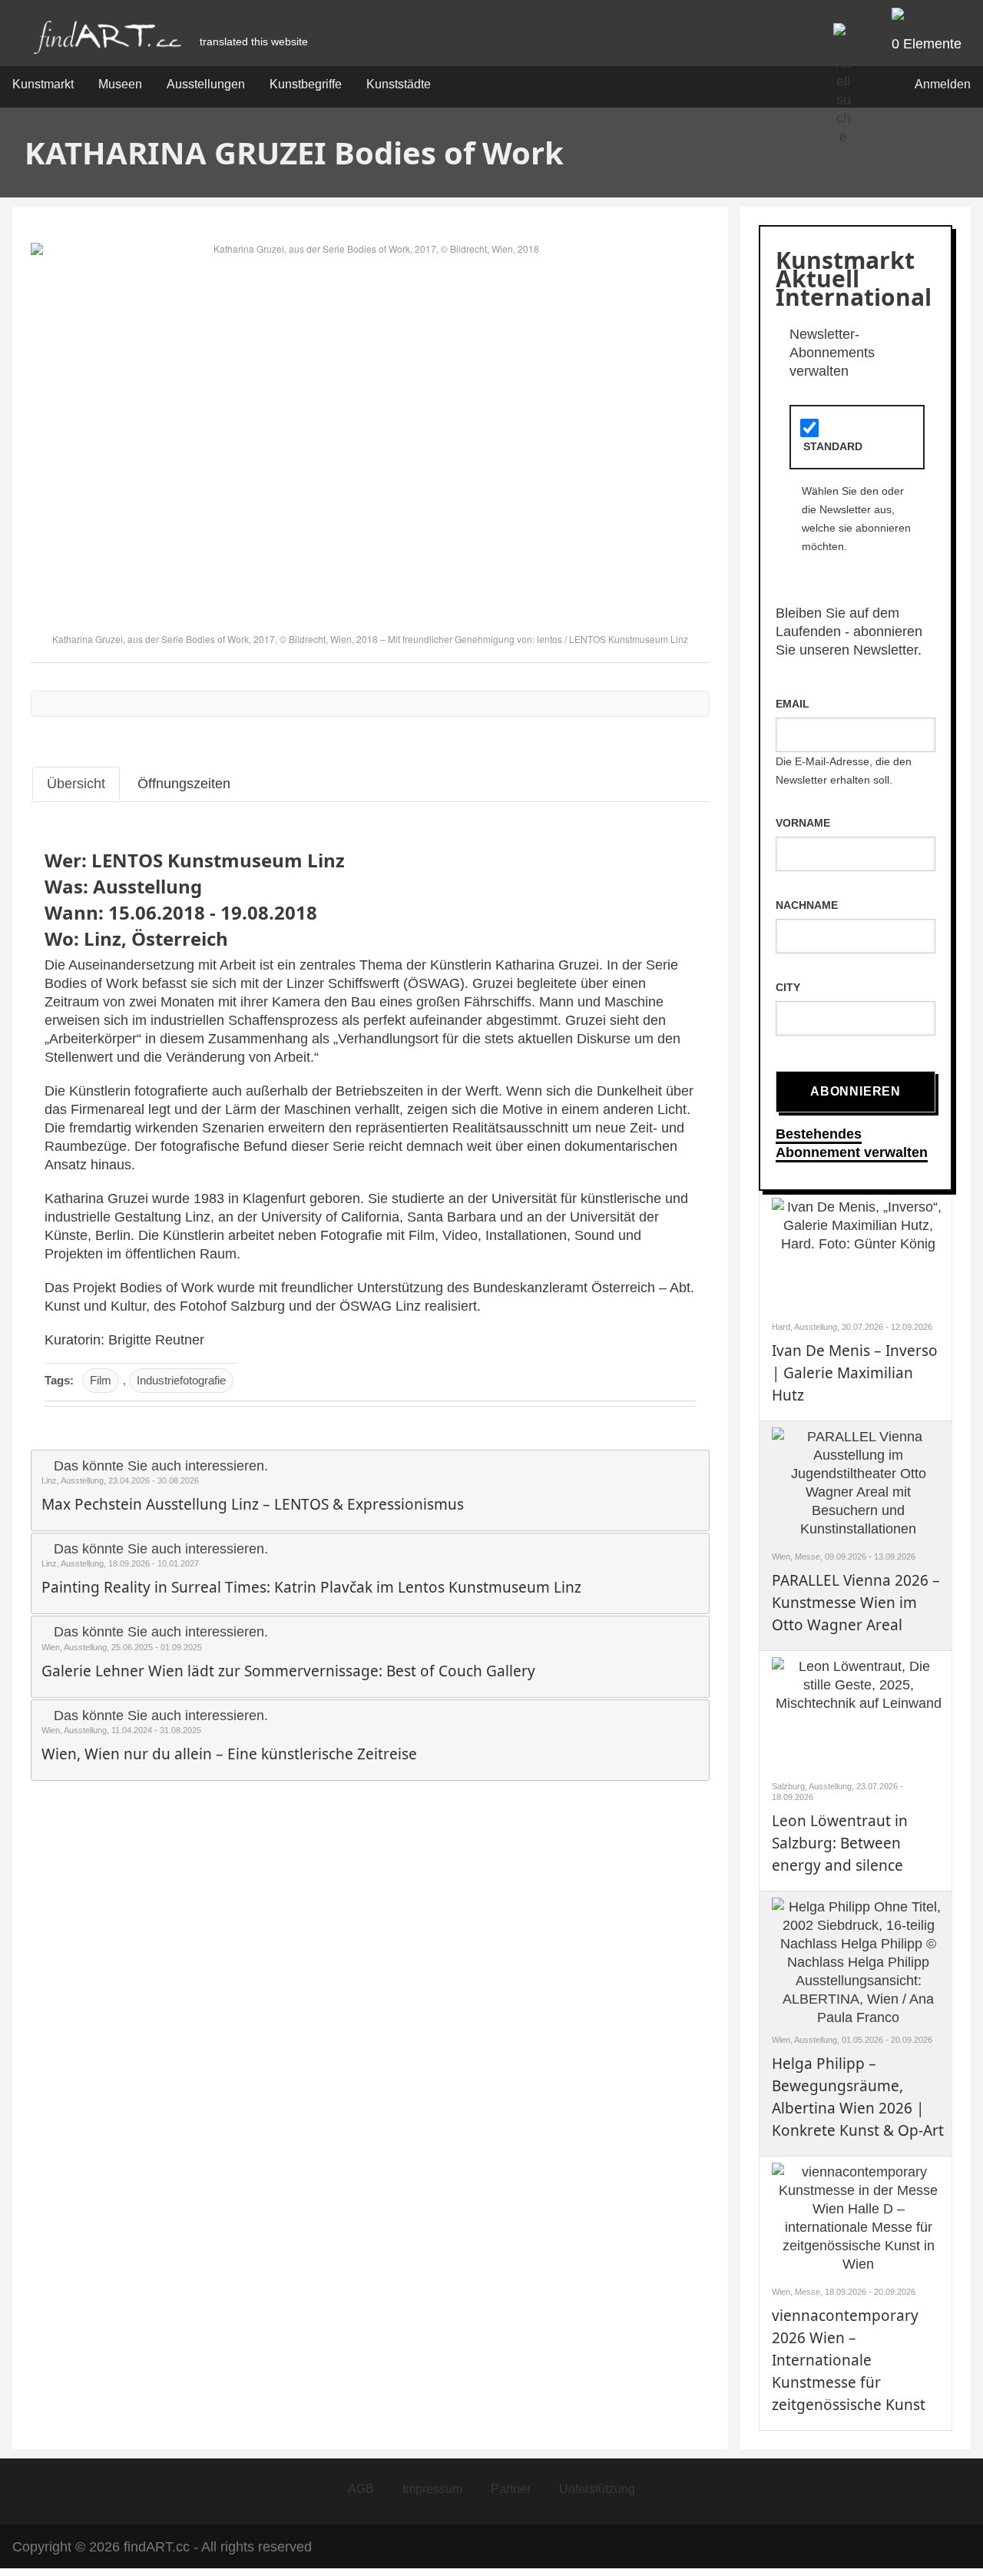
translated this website (254, 41)
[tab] (76, 784)
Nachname (807, 905)
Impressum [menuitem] (432, 2489)
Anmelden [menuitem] (943, 84)
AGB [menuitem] (361, 2489)
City (788, 987)
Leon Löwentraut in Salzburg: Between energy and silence (840, 1843)
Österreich (180, 938)
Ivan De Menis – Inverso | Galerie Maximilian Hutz (855, 1373)
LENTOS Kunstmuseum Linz (629, 639)
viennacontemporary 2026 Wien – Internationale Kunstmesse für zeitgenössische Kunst (849, 2360)
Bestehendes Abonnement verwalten (852, 1143)
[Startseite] (108, 41)
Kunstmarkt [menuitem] (43, 84)
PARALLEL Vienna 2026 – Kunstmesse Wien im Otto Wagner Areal (856, 1603)
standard (833, 446)
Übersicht (76, 784)
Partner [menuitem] (511, 2489)
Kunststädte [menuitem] (399, 84)
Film (101, 1380)
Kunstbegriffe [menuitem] (306, 84)
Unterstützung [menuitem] (597, 2489)
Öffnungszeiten (184, 784)
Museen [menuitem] (120, 84)
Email (793, 704)
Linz (103, 938)
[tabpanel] (370, 1125)
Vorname (803, 823)
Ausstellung (147, 886)
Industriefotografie (181, 1380)
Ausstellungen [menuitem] (206, 84)
